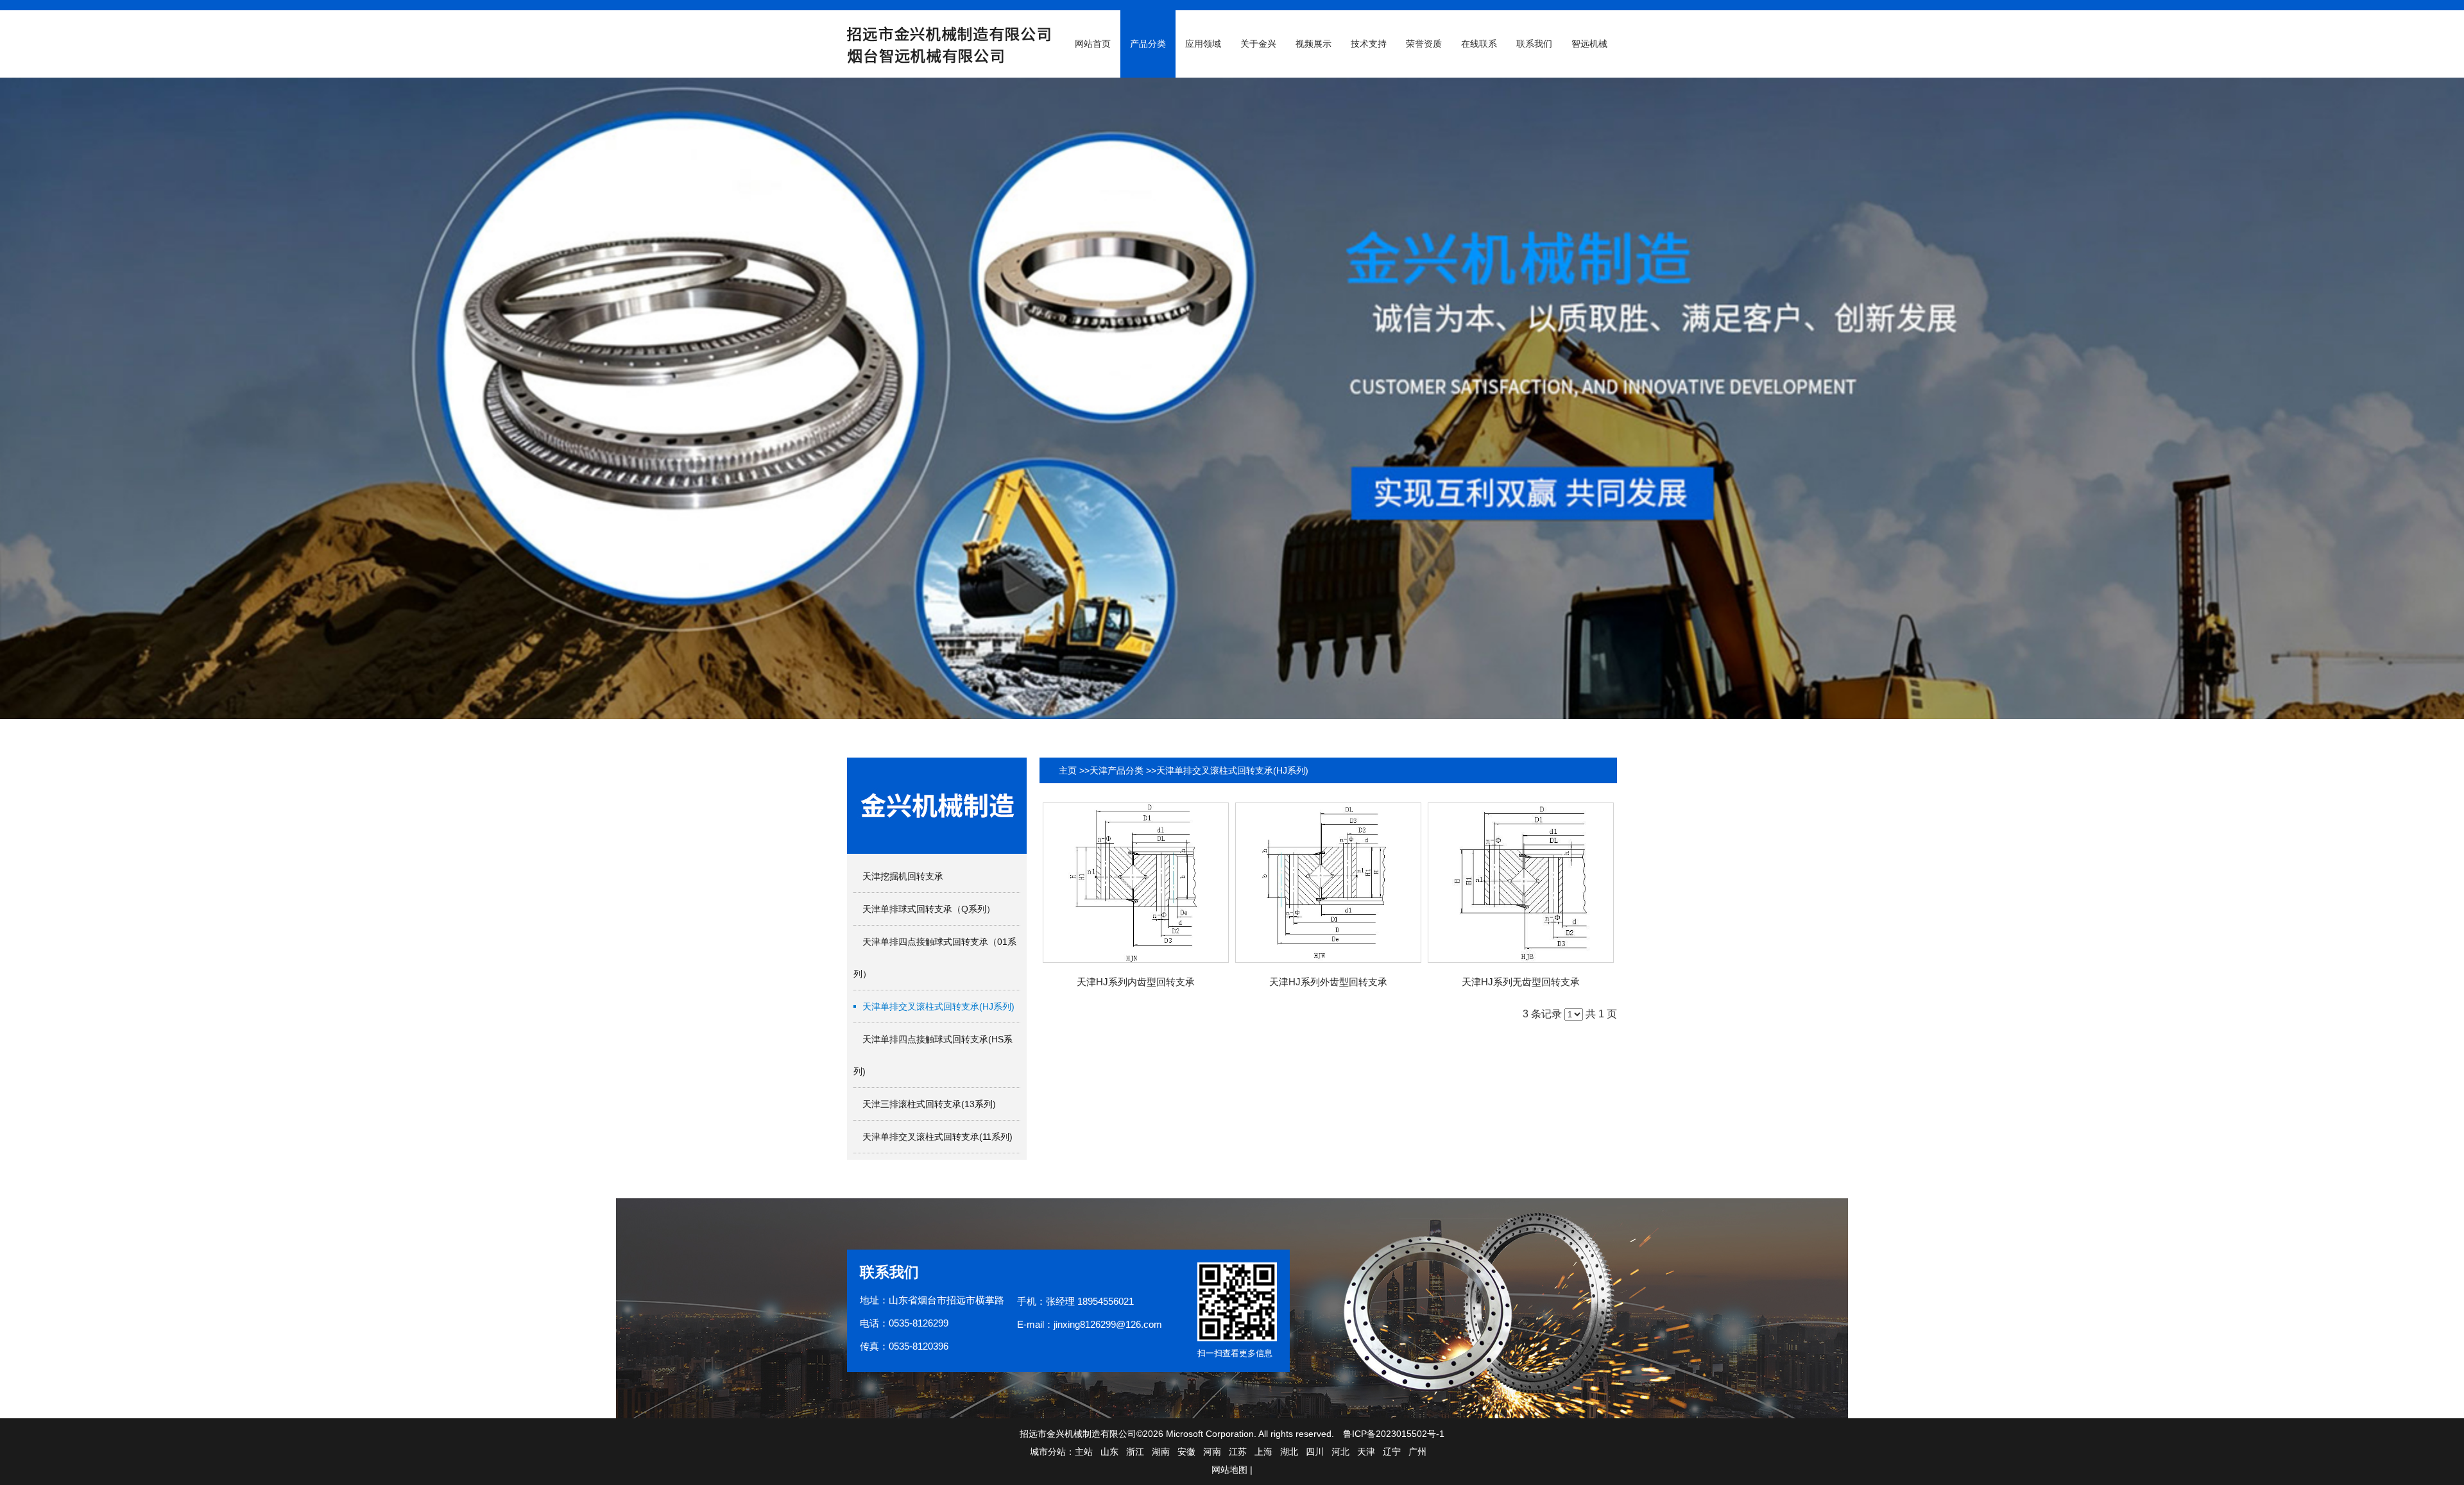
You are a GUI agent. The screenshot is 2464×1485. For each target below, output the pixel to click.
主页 (1068, 770)
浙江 (1135, 1452)
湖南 (1161, 1452)
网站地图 (1229, 1470)
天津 (1366, 1452)
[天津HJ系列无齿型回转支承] (1521, 883)
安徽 (1186, 1452)
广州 (1417, 1452)
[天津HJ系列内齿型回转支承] (1136, 883)
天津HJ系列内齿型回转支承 (1136, 982)
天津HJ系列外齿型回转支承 (1328, 982)
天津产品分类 (1116, 770)
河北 (1340, 1452)
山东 (1109, 1452)
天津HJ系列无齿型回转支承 (1521, 982)
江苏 (1238, 1452)
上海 (1263, 1452)
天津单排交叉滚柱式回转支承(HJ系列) (1232, 770)
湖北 (1289, 1452)
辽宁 (1392, 1452)
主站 (1084, 1452)
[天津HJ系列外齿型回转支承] (1328, 883)
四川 (1315, 1452)
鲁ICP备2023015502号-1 (1394, 1434)
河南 (1212, 1452)
